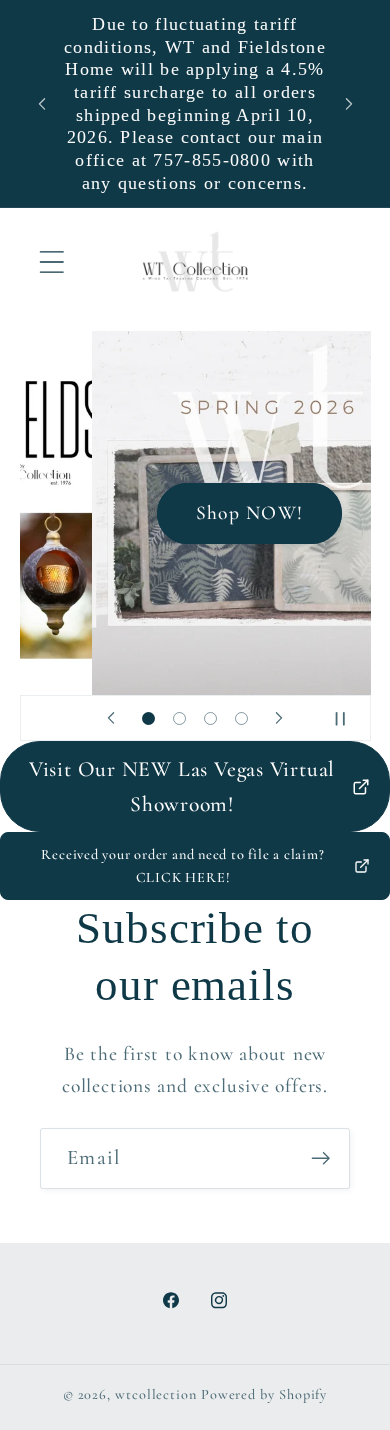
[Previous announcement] (42, 104)
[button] (51, 262)
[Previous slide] (111, 718)
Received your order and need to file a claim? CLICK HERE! (182, 866)
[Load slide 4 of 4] (241, 718)
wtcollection (156, 1394)
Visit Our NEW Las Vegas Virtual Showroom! (182, 786)
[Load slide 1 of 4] (148, 718)
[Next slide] (279, 718)
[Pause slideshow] (349, 718)
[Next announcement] (349, 104)
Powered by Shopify (264, 1394)
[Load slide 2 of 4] (179, 718)
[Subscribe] (320, 1158)
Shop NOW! (195, 513)
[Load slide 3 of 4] (210, 718)
